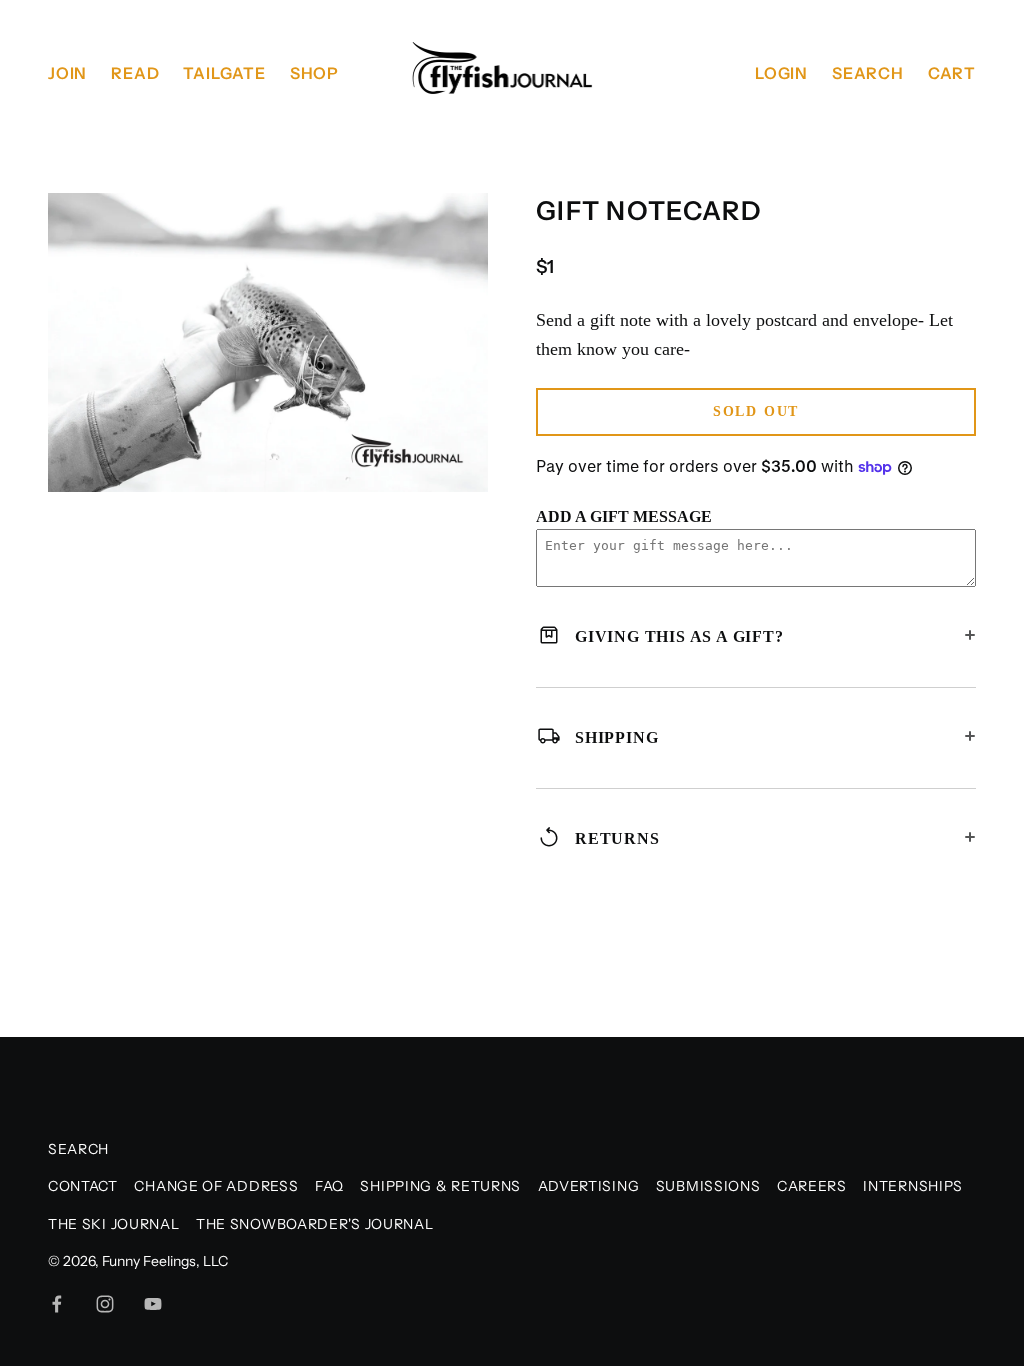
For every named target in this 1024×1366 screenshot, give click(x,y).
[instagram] (105, 1304)
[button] (465, 217)
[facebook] (57, 1304)
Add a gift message (624, 516)
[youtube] (153, 1304)
